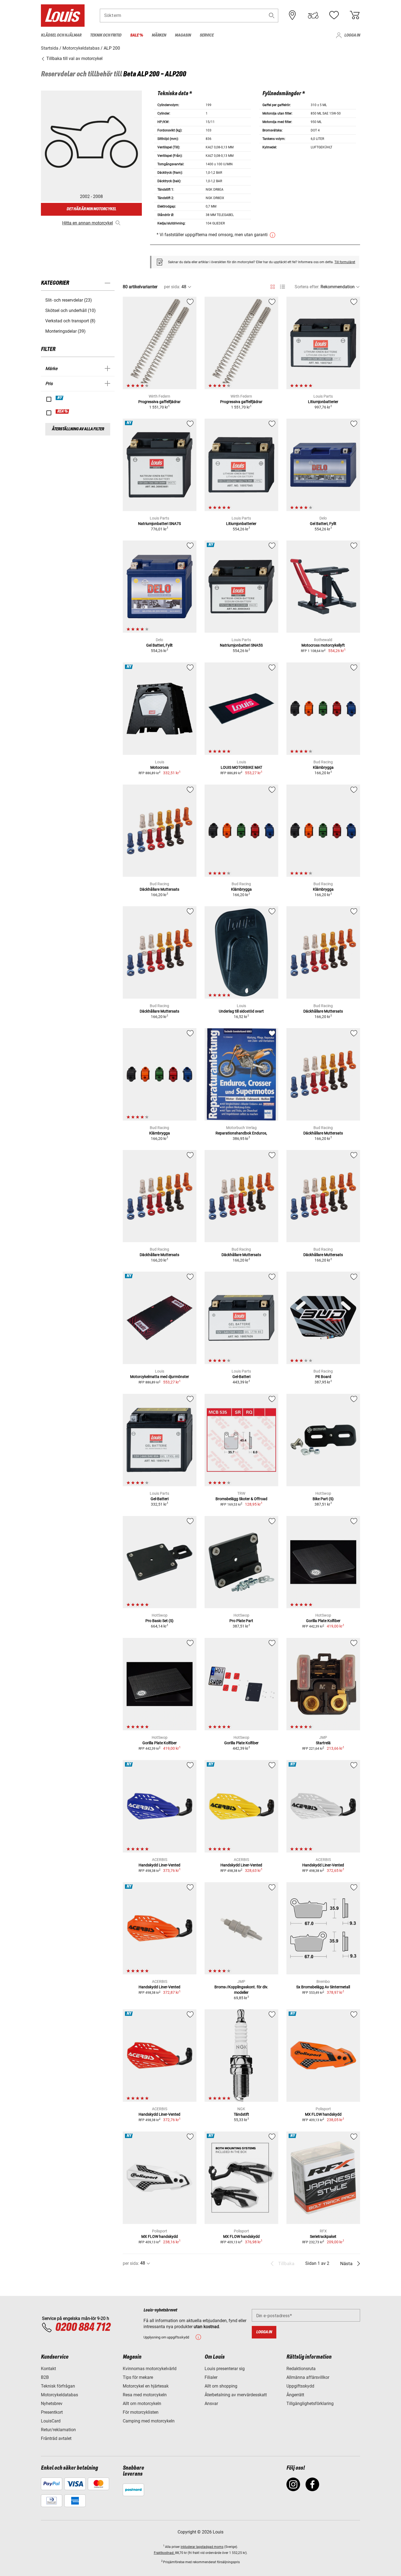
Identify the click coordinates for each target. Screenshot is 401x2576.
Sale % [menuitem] (137, 35)
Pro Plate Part (241, 1621)
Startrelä (323, 1743)
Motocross (159, 767)
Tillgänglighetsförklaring (310, 2404)
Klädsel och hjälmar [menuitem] (61, 35)
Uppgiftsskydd (300, 2386)
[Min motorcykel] (313, 15)
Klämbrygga (323, 767)
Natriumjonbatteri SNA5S (241, 645)
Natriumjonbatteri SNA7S (159, 524)
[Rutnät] (273, 286)
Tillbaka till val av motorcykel (74, 58)
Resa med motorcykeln (145, 2395)
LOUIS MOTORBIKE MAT (241, 767)
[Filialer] (292, 15)
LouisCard (51, 2421)
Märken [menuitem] (159, 35)
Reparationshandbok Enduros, (241, 1133)
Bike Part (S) (323, 1499)
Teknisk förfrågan (58, 2386)
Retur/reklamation (58, 2430)
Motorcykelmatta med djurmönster (160, 1377)
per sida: (172, 287)
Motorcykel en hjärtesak (146, 2386)
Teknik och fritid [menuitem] (106, 35)
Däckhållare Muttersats (159, 889)
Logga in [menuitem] (352, 35)
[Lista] (282, 287)
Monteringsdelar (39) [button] (65, 331)
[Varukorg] (355, 15)
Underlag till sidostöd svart (241, 1011)
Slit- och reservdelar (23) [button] (69, 300)
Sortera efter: (307, 287)
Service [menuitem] (207, 35)
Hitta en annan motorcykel (88, 223)
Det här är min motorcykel (91, 209)
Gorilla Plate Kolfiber (323, 1621)
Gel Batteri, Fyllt (323, 524)
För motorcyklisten (141, 2412)
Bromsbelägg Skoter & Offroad (241, 1499)
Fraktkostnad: (164, 2553)
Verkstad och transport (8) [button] (70, 321)
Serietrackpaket (323, 2236)
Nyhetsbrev (52, 2404)
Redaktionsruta (301, 2369)
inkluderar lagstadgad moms (202, 2547)
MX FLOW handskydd (323, 2114)
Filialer (211, 2377)
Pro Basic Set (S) (159, 1621)
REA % (63, 412)
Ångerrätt (295, 2395)
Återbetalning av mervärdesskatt (236, 2395)
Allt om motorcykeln (142, 2404)
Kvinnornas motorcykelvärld (150, 2369)
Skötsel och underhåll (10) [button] (71, 310)
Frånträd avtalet (56, 2438)
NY (60, 398)
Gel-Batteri (241, 1377)
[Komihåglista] (334, 15)
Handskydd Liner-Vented (159, 1865)
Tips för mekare (138, 2377)
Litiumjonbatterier (323, 402)
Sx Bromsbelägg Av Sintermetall (323, 1987)
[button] (272, 15)
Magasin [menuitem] (183, 35)
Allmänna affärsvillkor (308, 2377)
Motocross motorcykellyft (323, 645)
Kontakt (48, 2369)
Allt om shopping (221, 2386)
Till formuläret (345, 262)
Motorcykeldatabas (59, 2395)
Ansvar (211, 2404)
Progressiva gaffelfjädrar (159, 402)
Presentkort (52, 2412)
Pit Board (323, 1377)
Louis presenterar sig (225, 2369)
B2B (45, 2377)
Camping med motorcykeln (149, 2421)
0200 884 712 (83, 2328)
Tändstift (241, 2114)
